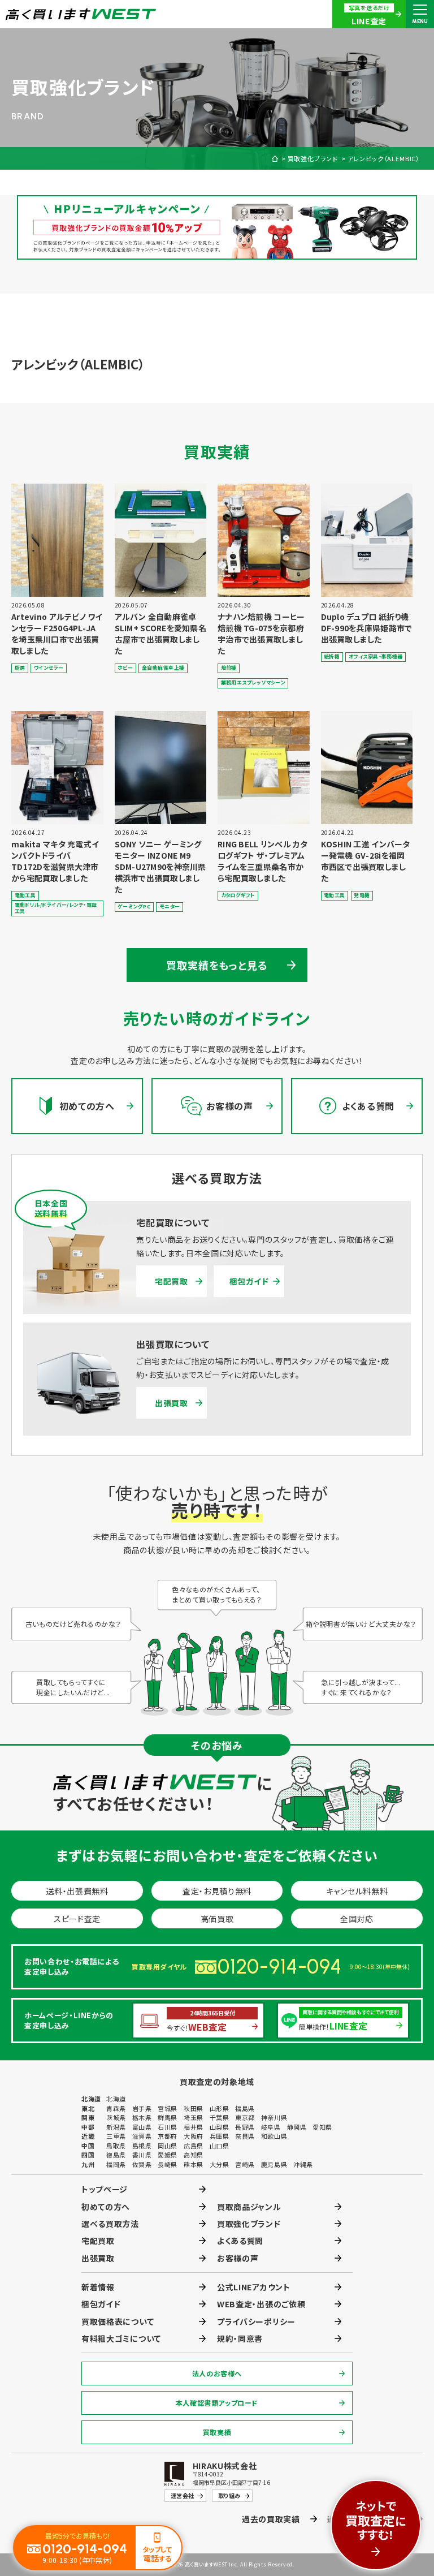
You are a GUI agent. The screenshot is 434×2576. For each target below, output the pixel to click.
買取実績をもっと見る (217, 965)
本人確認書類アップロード (217, 2403)
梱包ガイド (249, 1281)
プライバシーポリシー (256, 2321)
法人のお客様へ (217, 2373)
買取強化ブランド (313, 159)
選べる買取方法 (110, 2224)
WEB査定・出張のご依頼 (261, 2304)
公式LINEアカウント (254, 2287)
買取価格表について (118, 2321)
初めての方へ (106, 2207)
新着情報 (98, 2287)
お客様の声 (238, 2258)
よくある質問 (240, 2241)
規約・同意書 (240, 2338)
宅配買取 (172, 1281)
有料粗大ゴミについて (121, 2338)
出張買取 (172, 1403)
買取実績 (217, 2432)
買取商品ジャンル (249, 2207)
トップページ (105, 2189)
